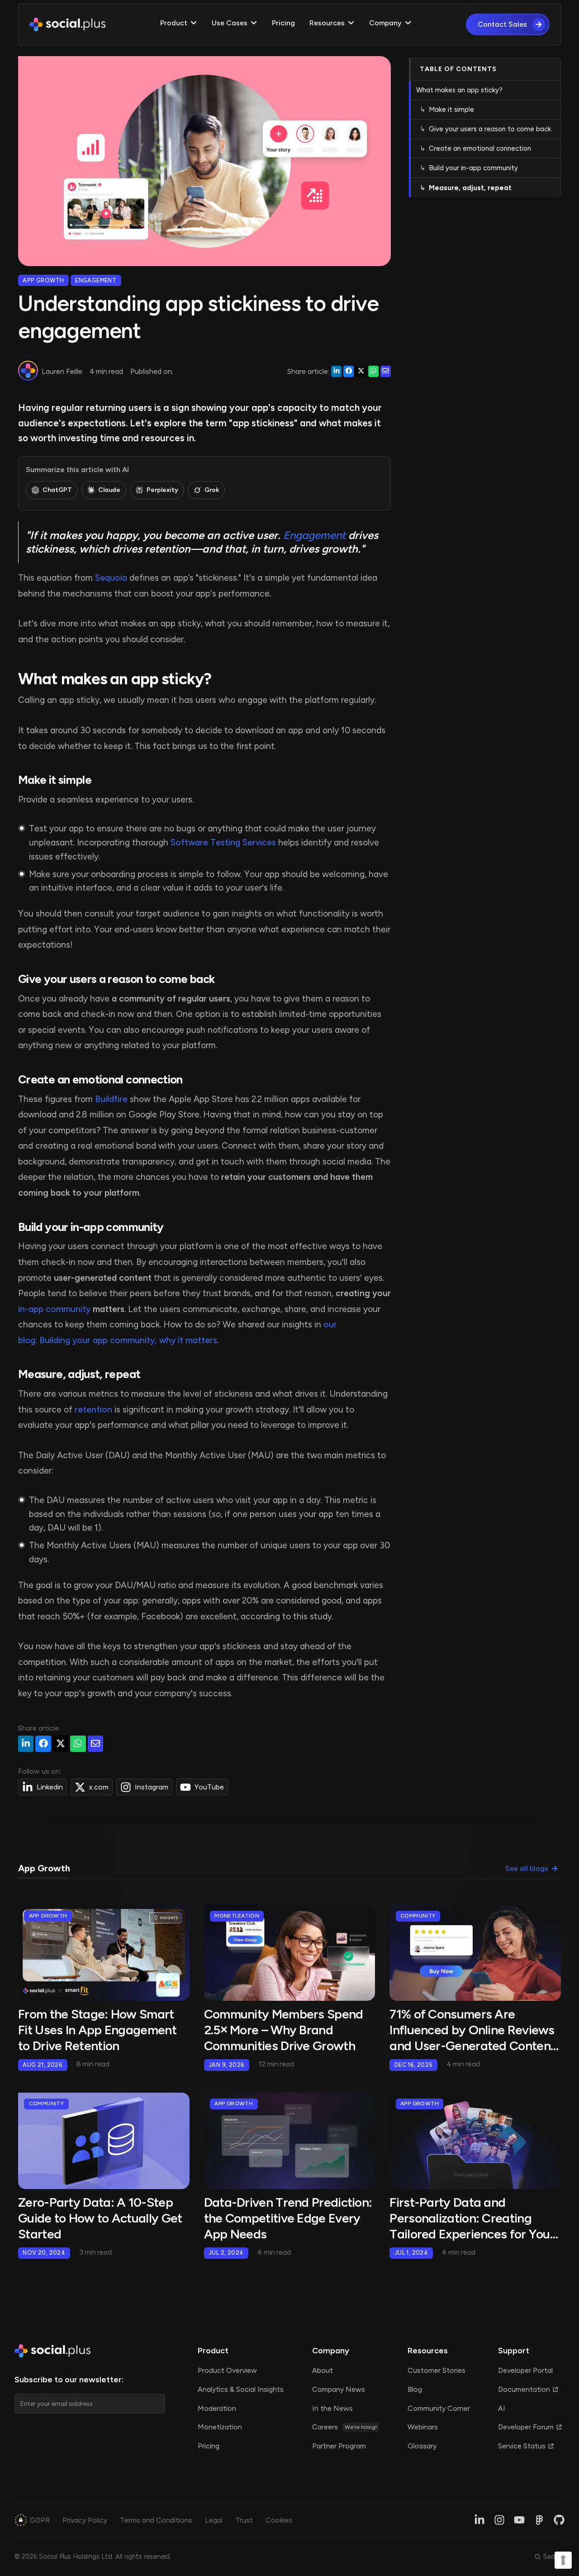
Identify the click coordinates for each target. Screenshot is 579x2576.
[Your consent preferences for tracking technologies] (563, 2560)
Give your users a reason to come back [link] (490, 129)
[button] (179, 24)
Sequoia (111, 578)
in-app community (54, 1309)
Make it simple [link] (451, 110)
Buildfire (111, 1099)
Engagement (314, 535)
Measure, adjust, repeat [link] (470, 188)
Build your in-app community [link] (473, 168)
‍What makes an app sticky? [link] (459, 91)
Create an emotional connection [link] (480, 149)
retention (93, 1410)
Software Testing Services (223, 842)
